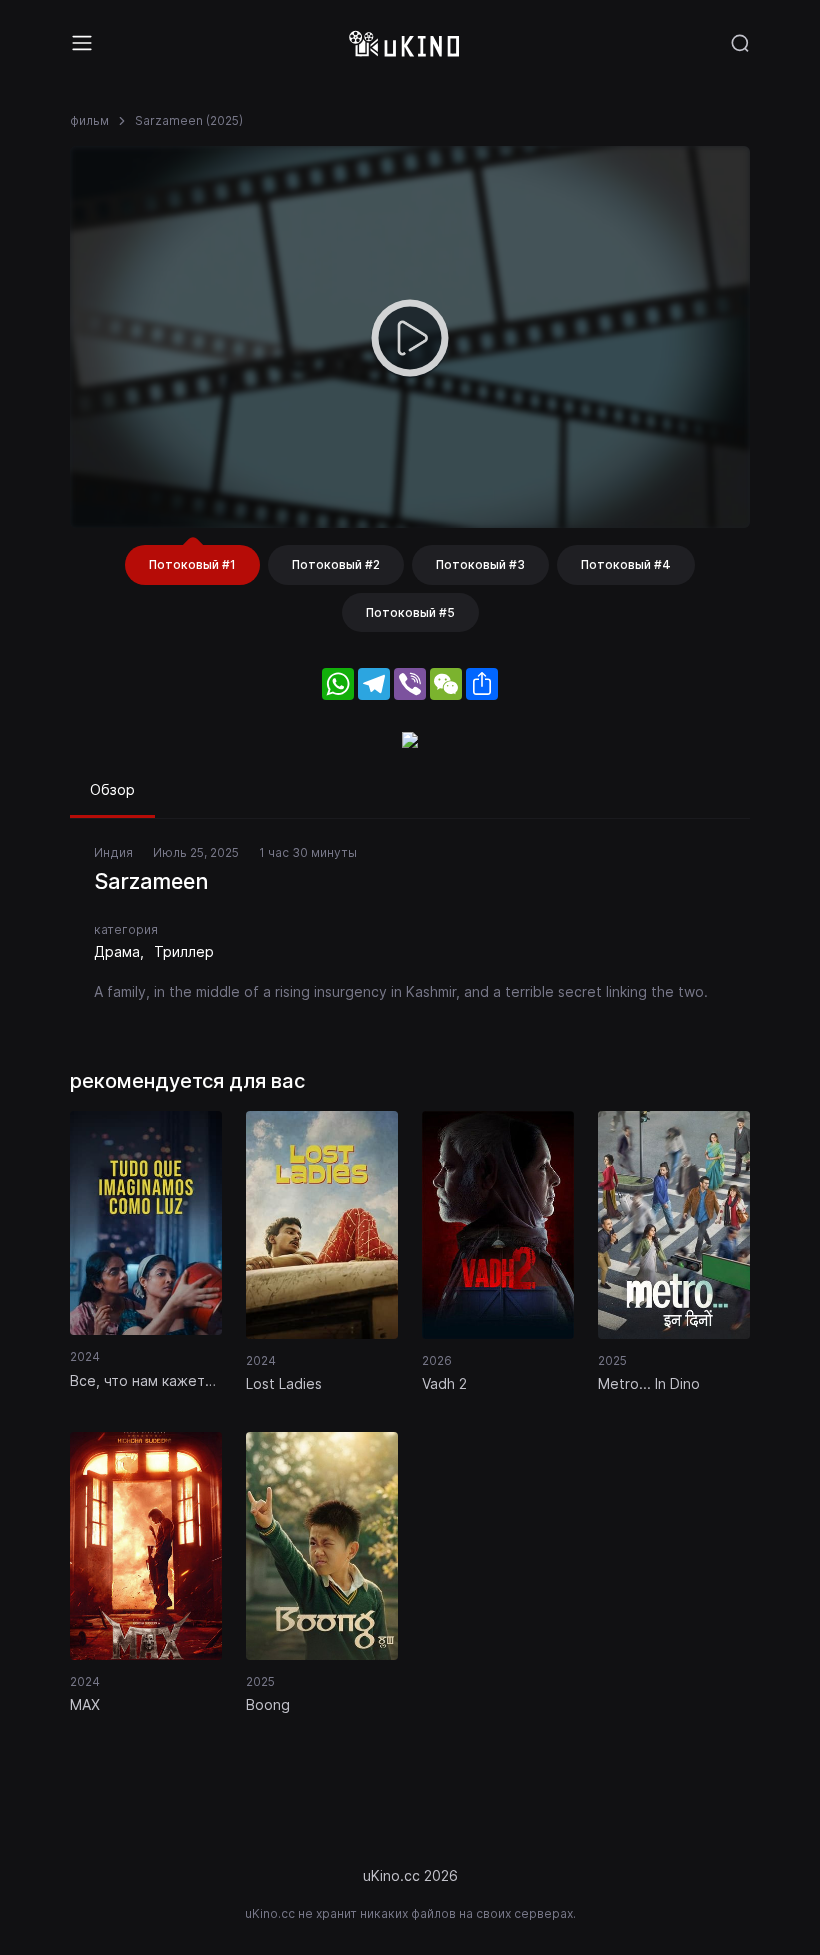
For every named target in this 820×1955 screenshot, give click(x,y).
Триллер (184, 951)
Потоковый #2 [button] (336, 564)
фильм (89, 120)
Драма (117, 951)
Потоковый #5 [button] (410, 612)
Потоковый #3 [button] (480, 564)
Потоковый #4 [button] (626, 564)
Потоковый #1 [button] (192, 564)
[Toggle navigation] (82, 43)
